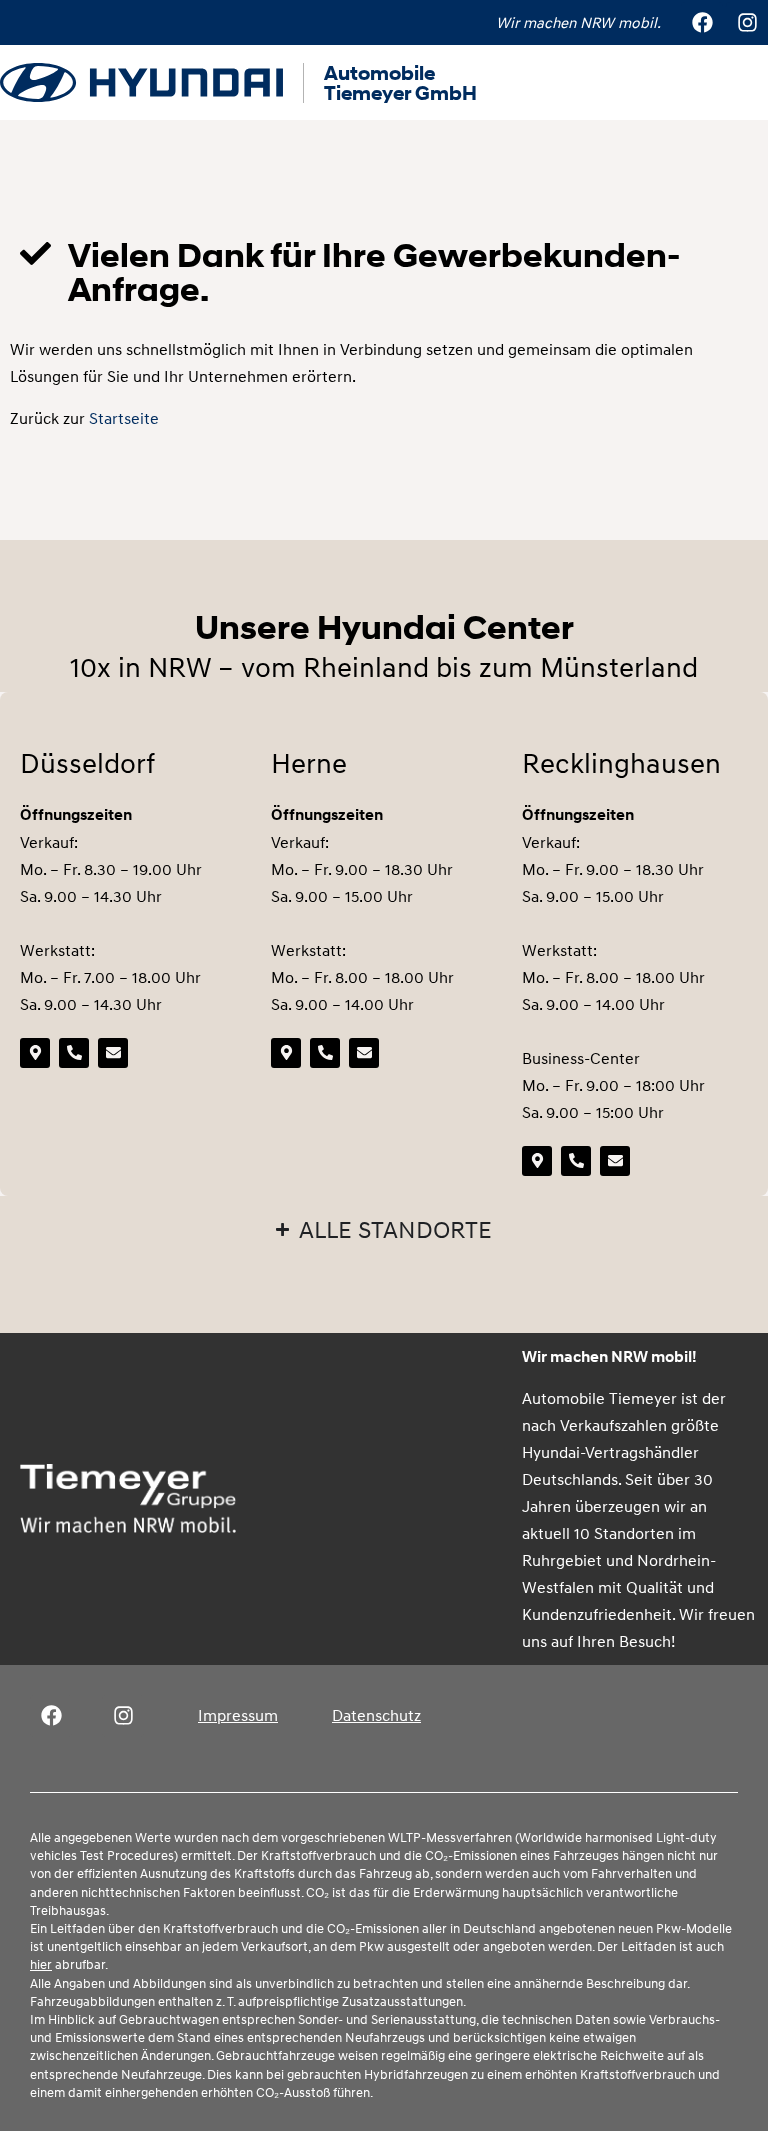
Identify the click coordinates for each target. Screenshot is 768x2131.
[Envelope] (113, 1053)
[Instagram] (747, 23)
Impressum (238, 1715)
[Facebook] (702, 23)
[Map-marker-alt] (35, 1053)
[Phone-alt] (74, 1053)
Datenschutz (376, 1715)
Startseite (124, 418)
